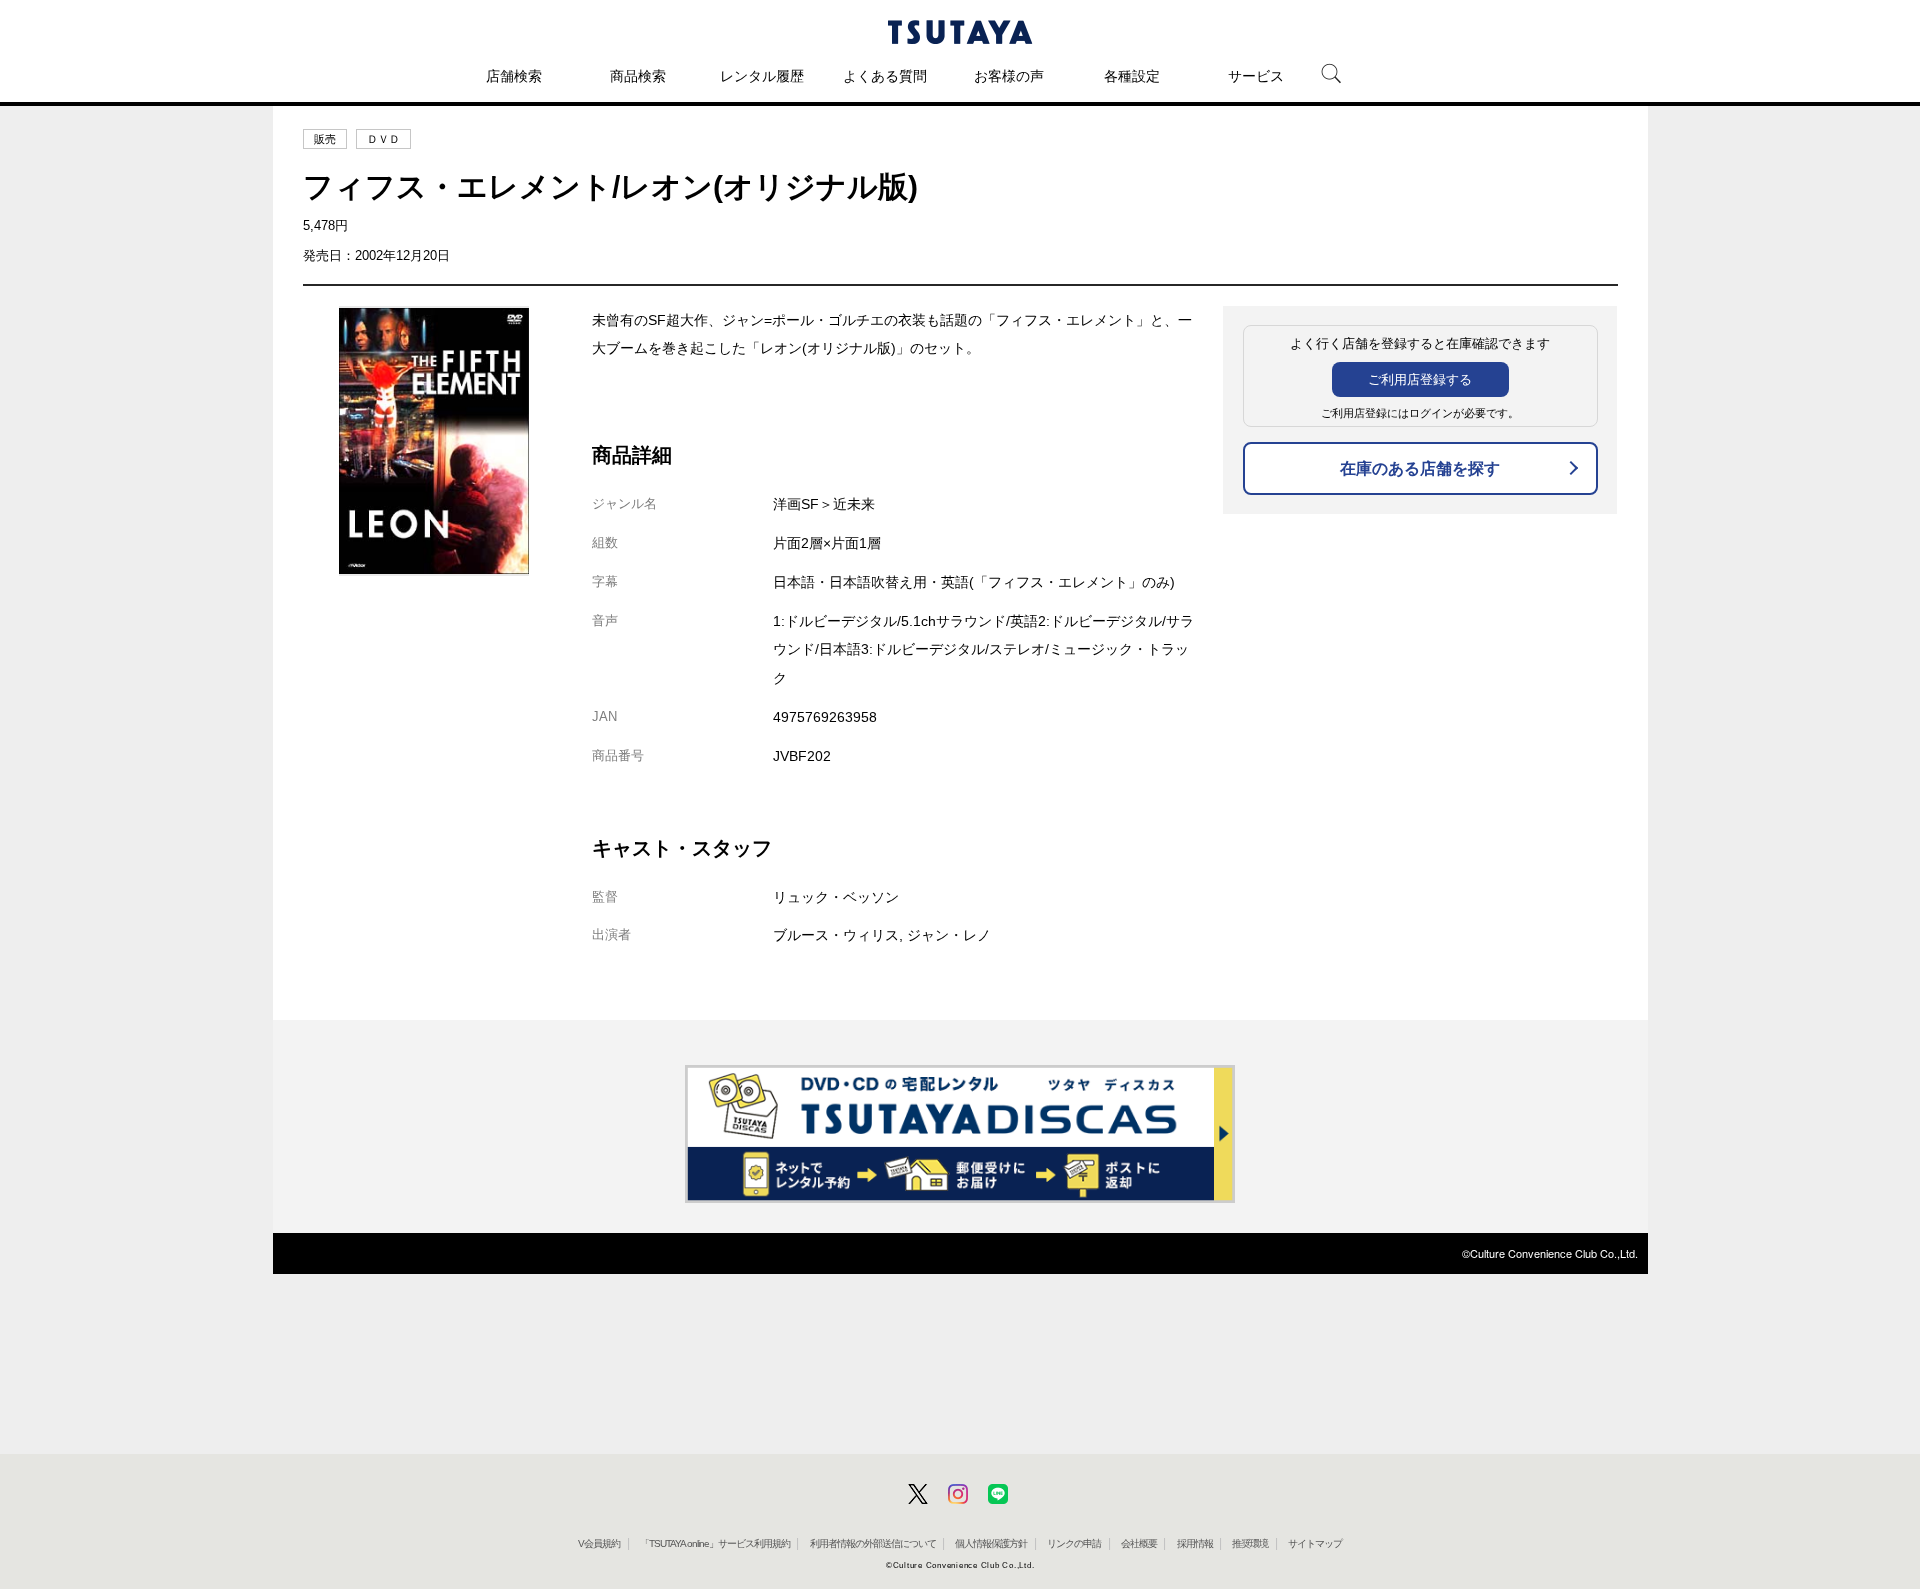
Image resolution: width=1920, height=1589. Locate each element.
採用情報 (1195, 1543)
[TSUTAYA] (960, 32)
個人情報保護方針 (991, 1543)
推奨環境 (1250, 1543)
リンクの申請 (1074, 1543)
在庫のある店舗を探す (1420, 468)
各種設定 (1132, 76)
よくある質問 (885, 76)
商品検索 (638, 76)
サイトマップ (1315, 1543)
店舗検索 (514, 76)
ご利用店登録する (1420, 379)
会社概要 (1139, 1543)
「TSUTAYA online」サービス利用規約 (715, 1543)
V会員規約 (599, 1543)
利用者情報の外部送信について (873, 1543)
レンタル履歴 (762, 76)
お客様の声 (1009, 76)
